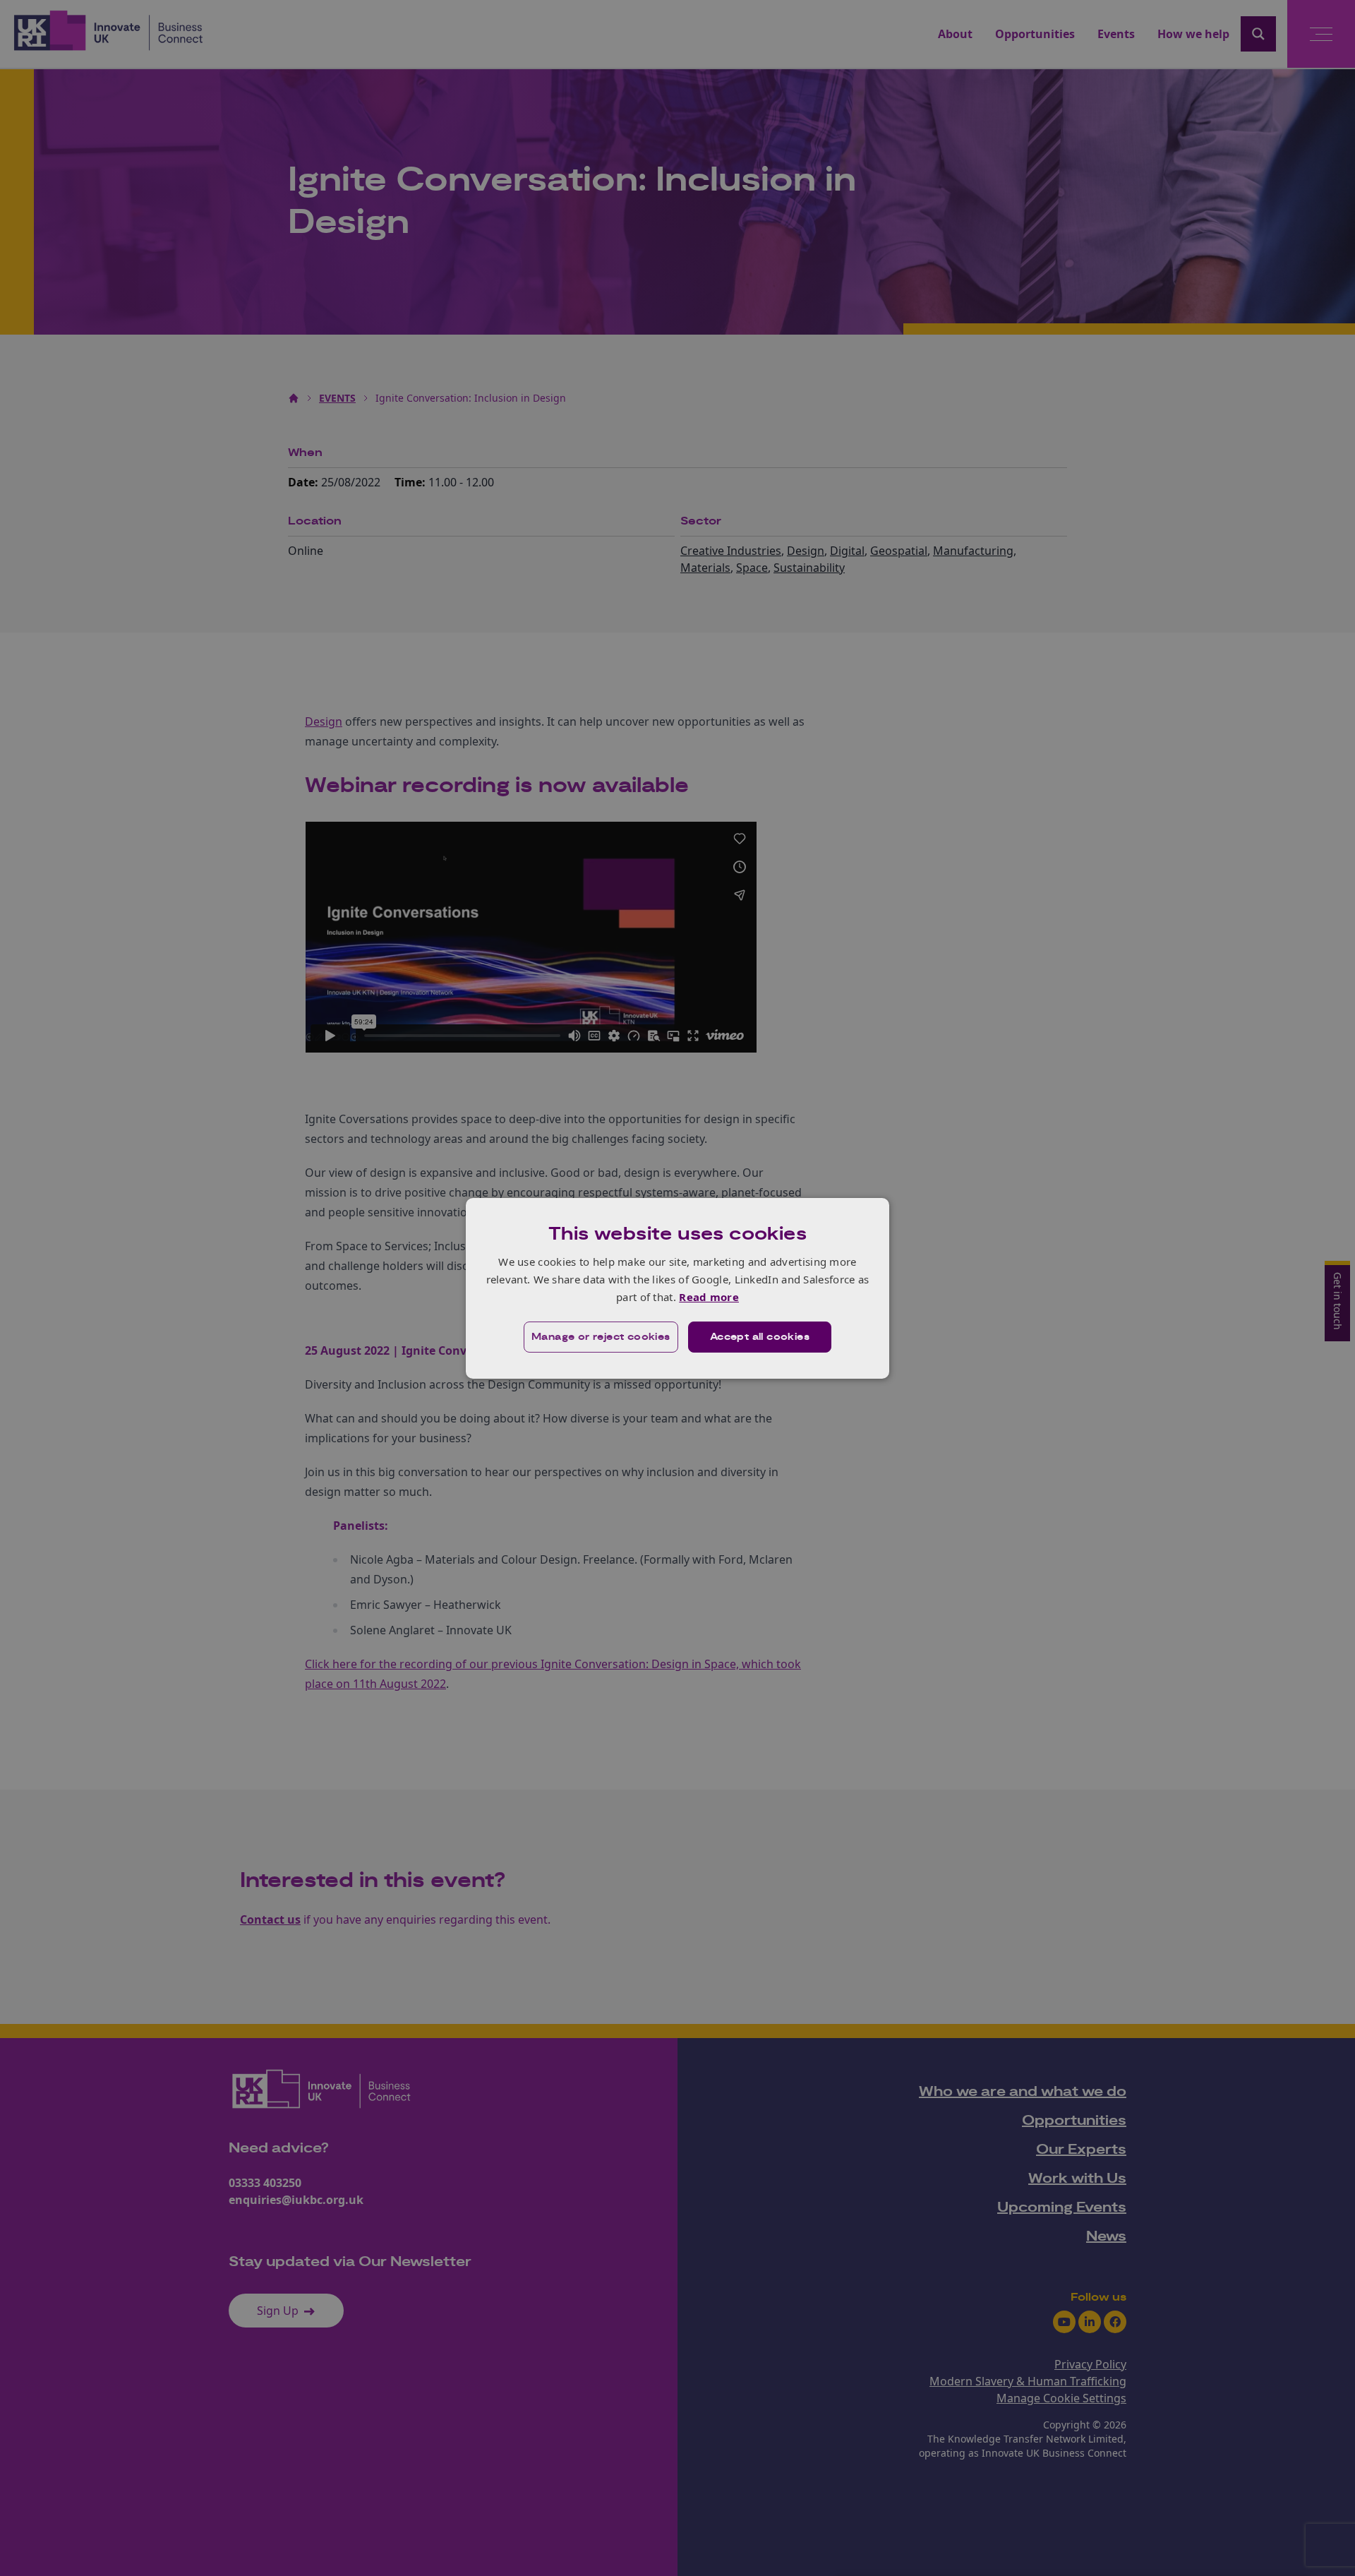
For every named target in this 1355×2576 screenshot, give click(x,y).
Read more (709, 1297)
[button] (601, 1337)
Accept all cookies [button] (760, 1337)
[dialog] (677, 1288)
